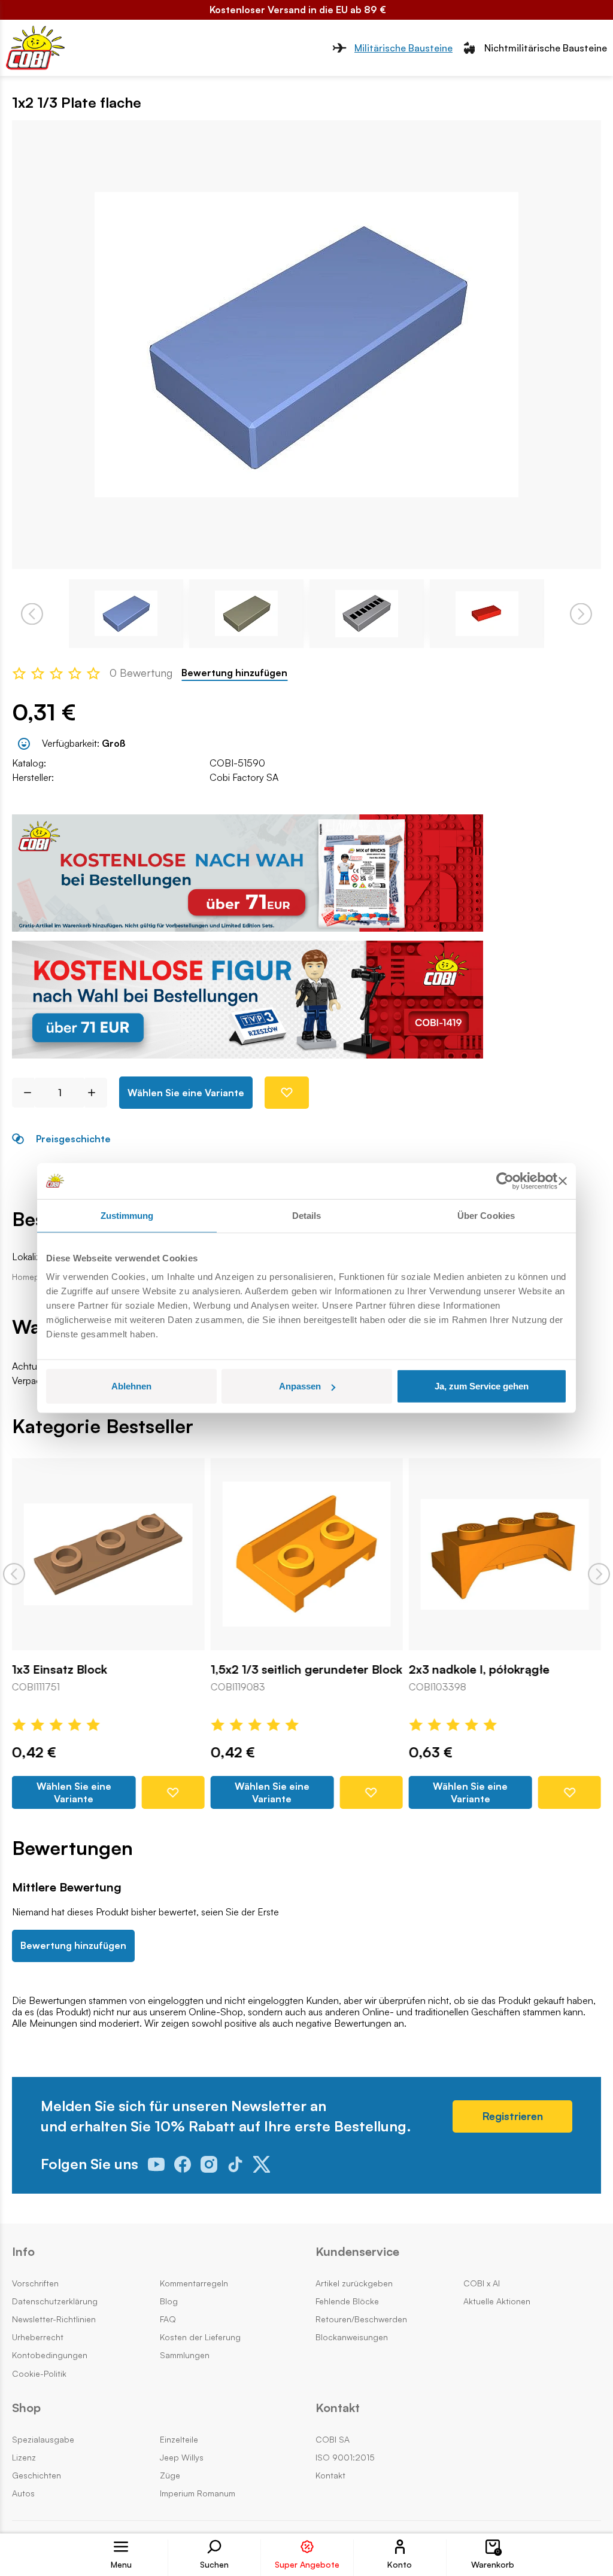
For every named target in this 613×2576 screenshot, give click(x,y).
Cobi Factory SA (244, 777)
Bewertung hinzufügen (234, 673)
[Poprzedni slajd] (14, 1574)
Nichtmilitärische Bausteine (546, 48)
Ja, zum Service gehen (482, 1386)
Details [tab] (307, 1215)
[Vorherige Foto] (32, 614)
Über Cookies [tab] (486, 1215)
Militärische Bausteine (403, 48)
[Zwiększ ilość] (96, 1093)
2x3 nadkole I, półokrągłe (479, 1670)
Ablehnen (131, 1386)
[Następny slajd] (599, 1574)
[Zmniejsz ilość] (23, 1093)
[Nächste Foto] (581, 614)
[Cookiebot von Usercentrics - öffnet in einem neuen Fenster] (505, 1181)
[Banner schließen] (563, 1181)
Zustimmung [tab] (127, 1215)
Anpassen (300, 1386)
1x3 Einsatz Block (60, 1670)
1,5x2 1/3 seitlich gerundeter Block (306, 1670)
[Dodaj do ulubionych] (287, 1093)
